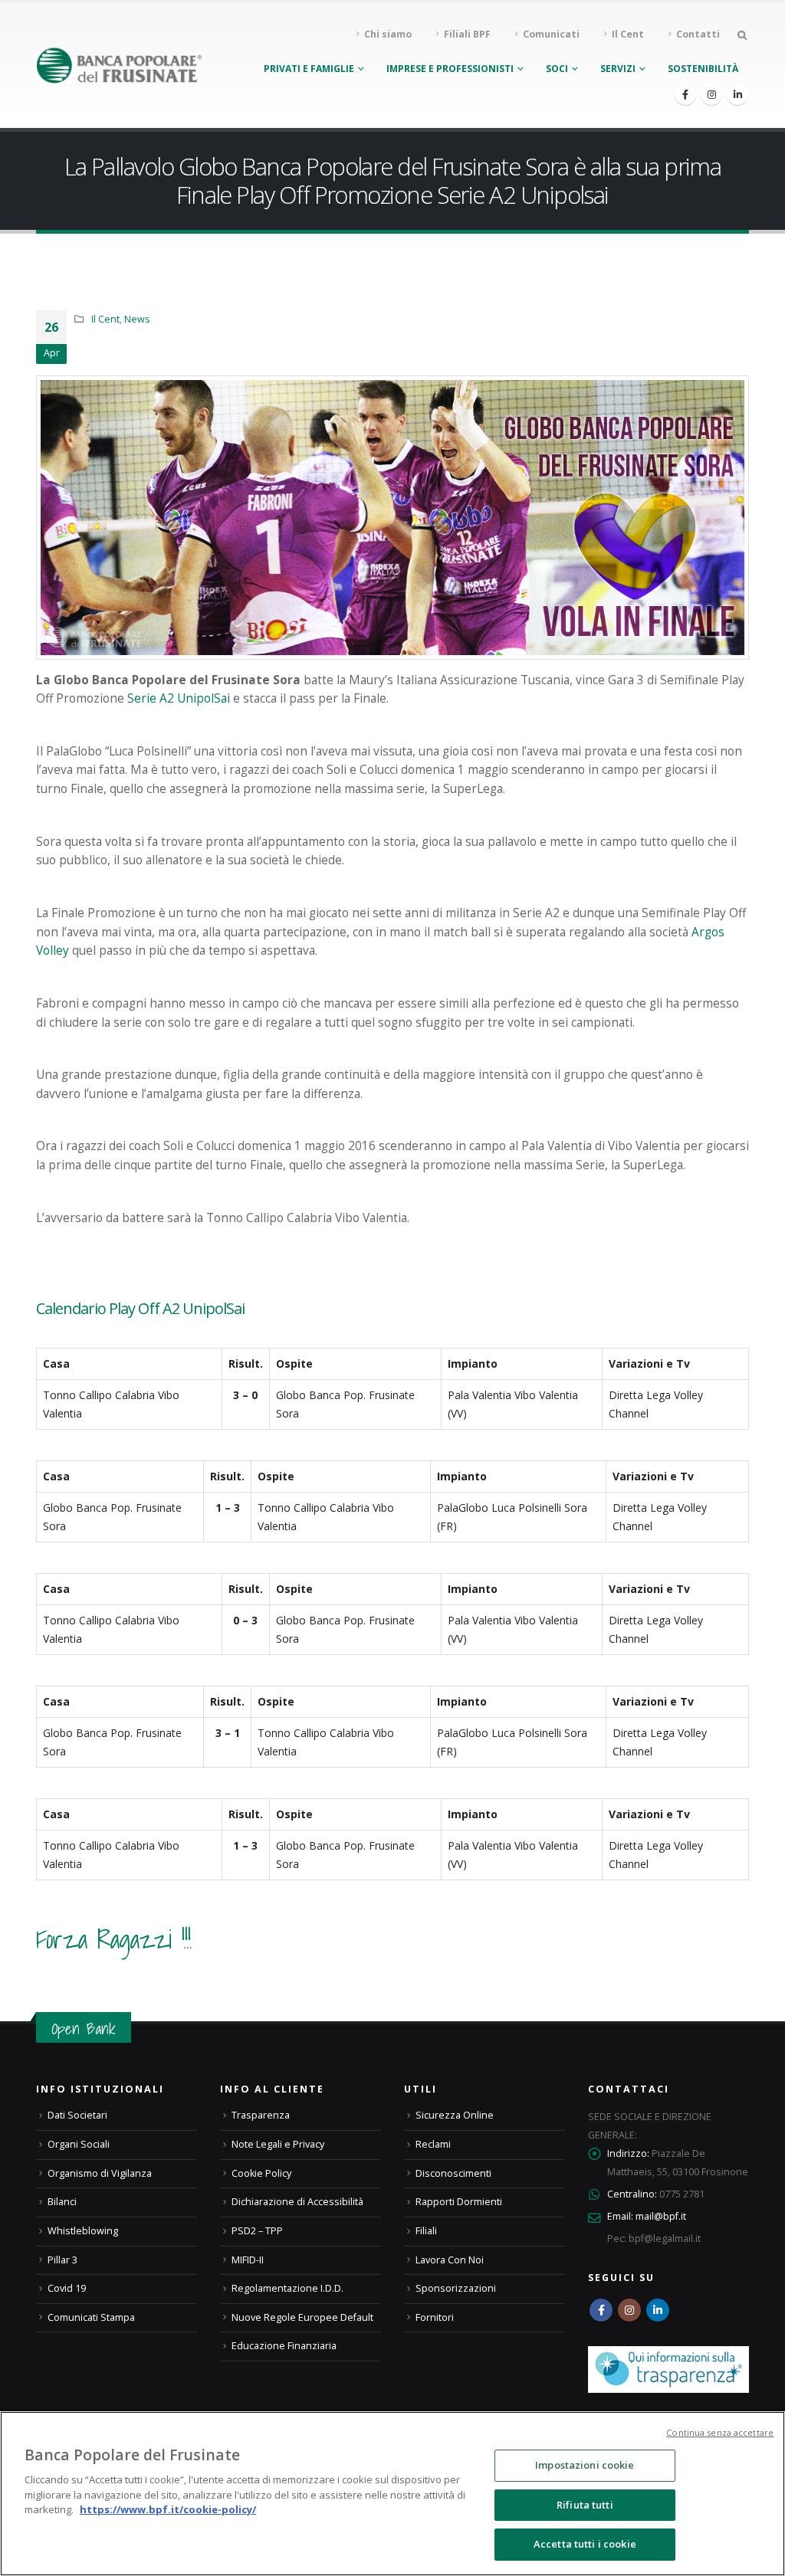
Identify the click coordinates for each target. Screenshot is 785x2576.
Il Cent (105, 319)
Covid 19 (67, 2288)
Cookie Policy (261, 2173)
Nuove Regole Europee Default (302, 2317)
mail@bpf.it (661, 2216)
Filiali (426, 2231)
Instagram (629, 2310)
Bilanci (62, 2202)
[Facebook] (685, 94)
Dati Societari (77, 2115)
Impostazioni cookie (585, 2465)
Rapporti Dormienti (459, 2202)
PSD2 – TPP (257, 2231)
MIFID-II (248, 2260)
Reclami (433, 2144)
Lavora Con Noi (450, 2260)
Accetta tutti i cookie (585, 2544)
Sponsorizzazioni (456, 2288)
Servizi (618, 69)
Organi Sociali (79, 2144)
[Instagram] (711, 94)
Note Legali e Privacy (278, 2144)
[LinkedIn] (737, 94)
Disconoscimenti (453, 2173)
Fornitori (435, 2317)
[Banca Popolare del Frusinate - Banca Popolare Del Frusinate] (119, 65)
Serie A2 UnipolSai (179, 698)
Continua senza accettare (720, 2432)
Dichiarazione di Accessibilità (297, 2202)
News (137, 319)
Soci (557, 69)
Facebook (601, 2310)
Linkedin (658, 2310)
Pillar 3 (62, 2260)
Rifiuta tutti (585, 2505)
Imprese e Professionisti (450, 69)
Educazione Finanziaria (284, 2346)
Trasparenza (261, 2115)
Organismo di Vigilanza (100, 2173)
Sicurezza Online (455, 2115)
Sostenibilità (703, 69)
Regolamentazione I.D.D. (287, 2288)
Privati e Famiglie (309, 69)
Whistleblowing (83, 2231)
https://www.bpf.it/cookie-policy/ (168, 2509)
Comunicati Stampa (91, 2317)
